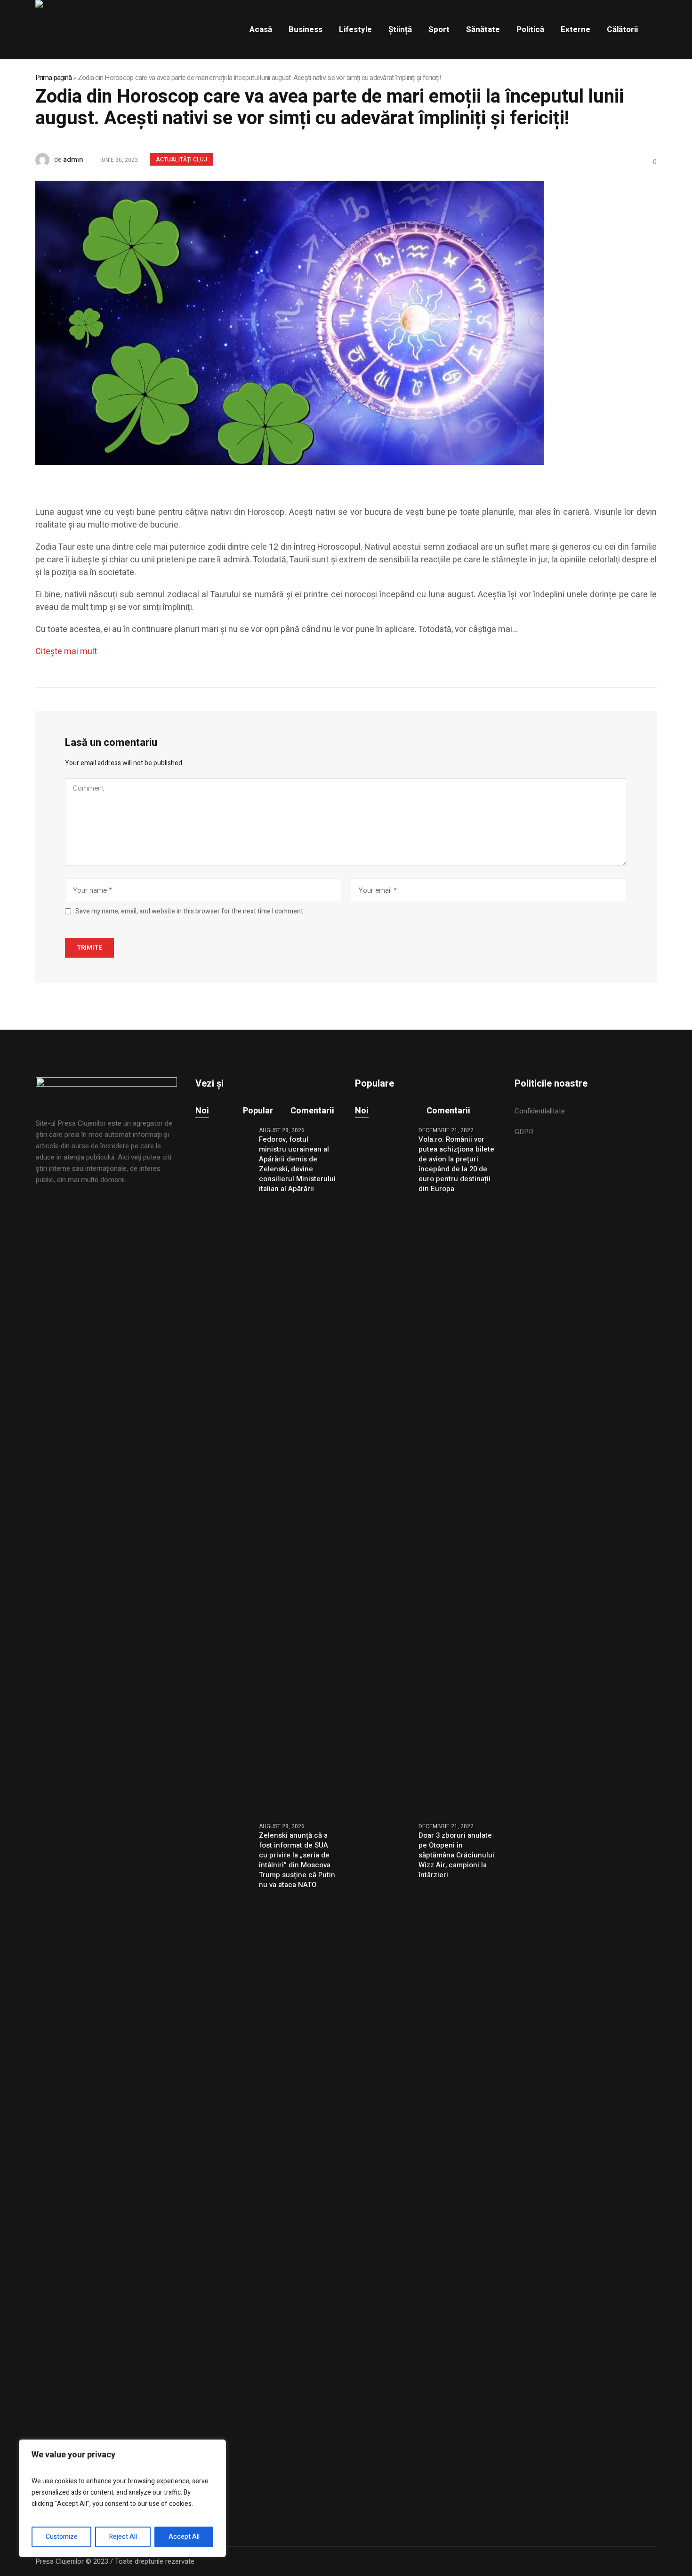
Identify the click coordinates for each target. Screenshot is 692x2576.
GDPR (524, 1132)
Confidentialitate (540, 1111)
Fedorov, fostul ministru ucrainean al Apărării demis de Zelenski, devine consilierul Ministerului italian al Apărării (297, 1164)
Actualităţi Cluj (181, 160)
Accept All (184, 2537)
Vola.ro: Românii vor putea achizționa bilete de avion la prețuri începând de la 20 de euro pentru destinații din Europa (456, 1164)
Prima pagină (53, 78)
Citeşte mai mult (66, 652)
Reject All (123, 2537)
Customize (62, 2537)
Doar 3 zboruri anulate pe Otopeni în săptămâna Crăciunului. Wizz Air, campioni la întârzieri (457, 1855)
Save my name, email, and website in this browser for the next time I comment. (190, 912)
